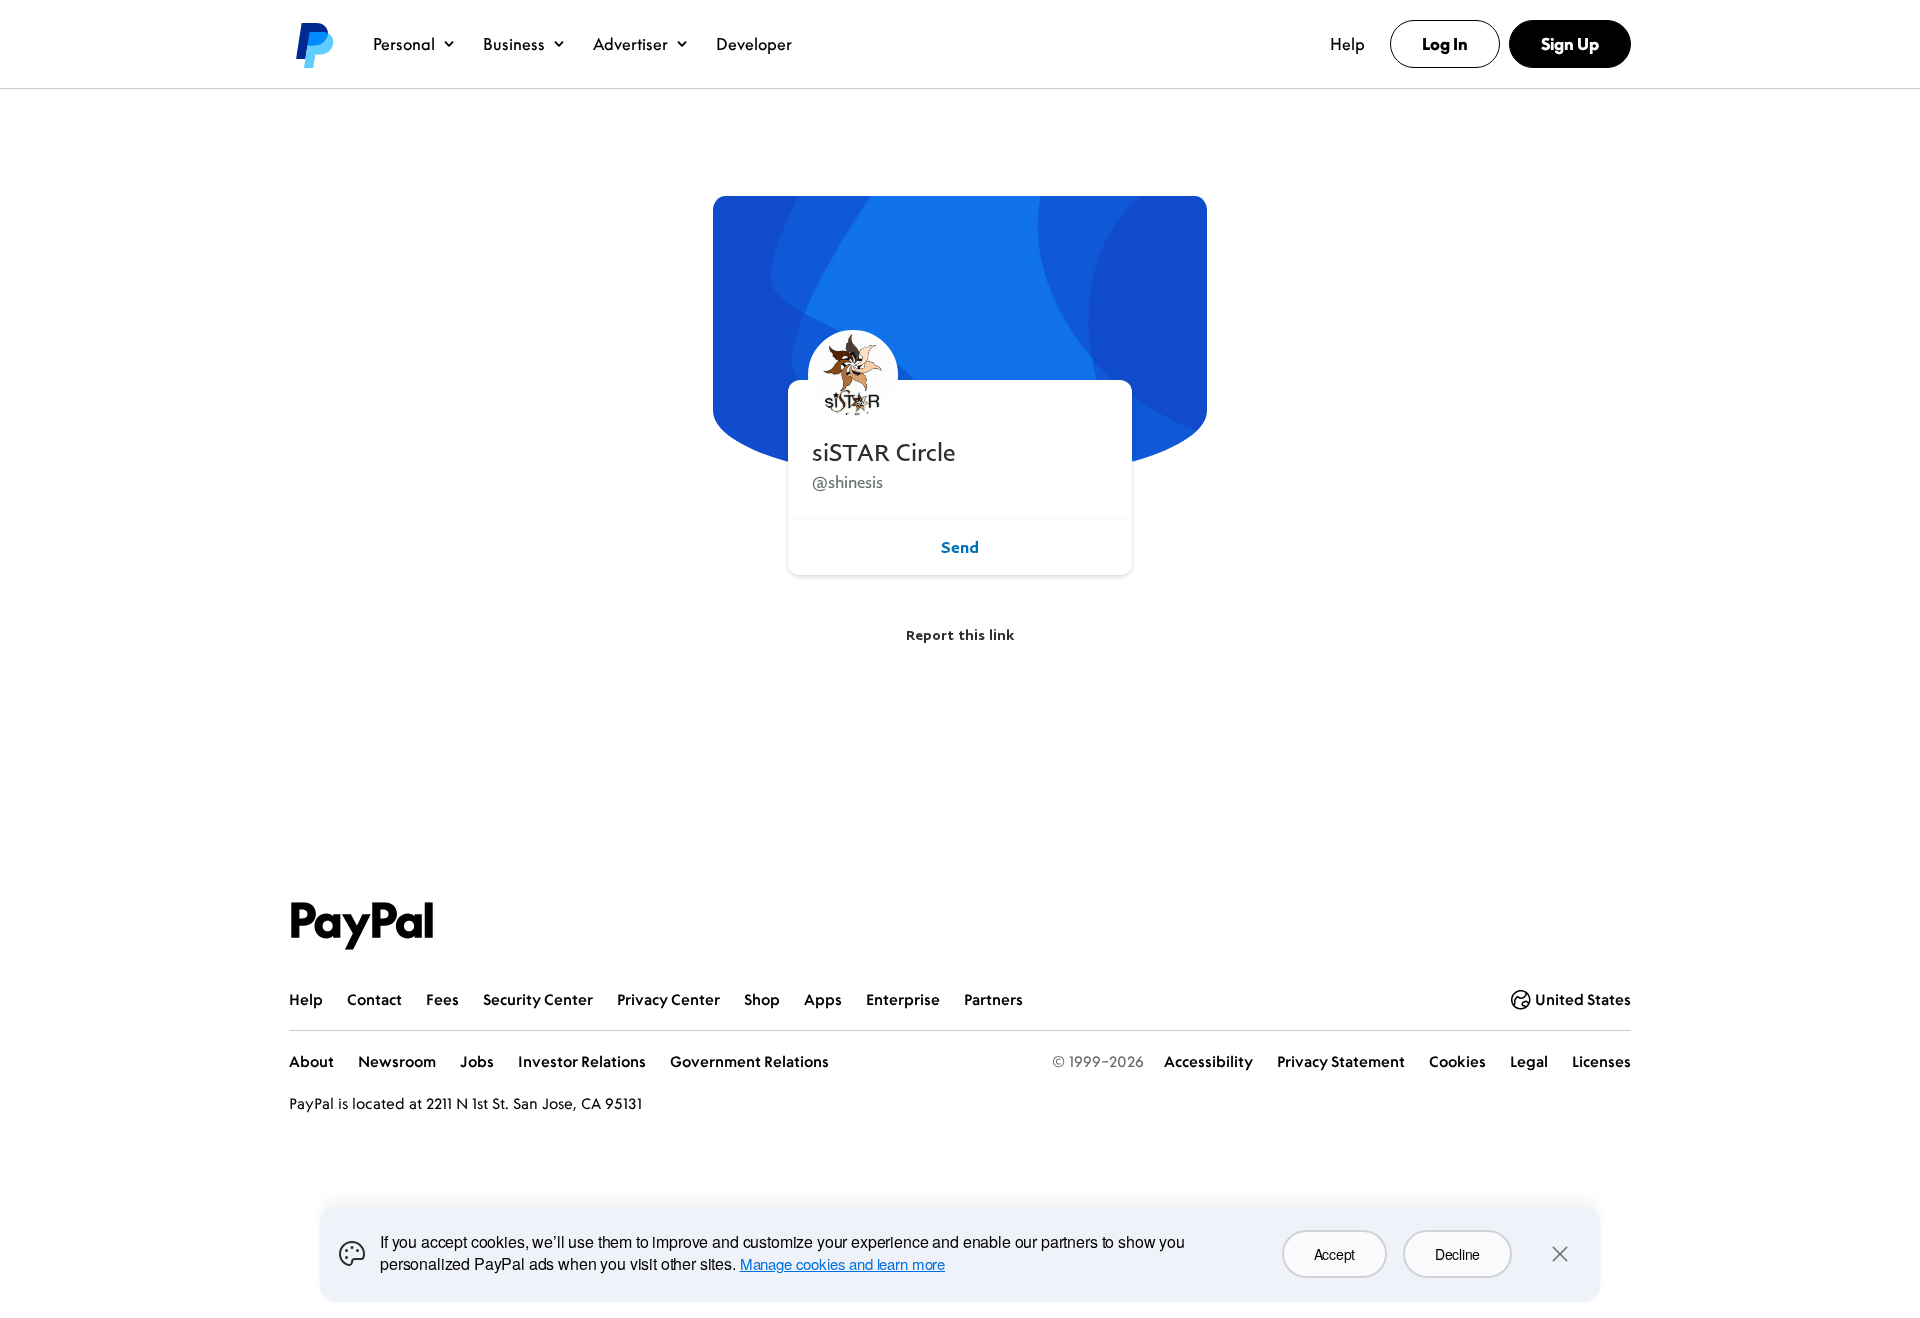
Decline (1457, 1254)
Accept (1334, 1254)
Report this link (960, 634)
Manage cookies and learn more (842, 1263)
